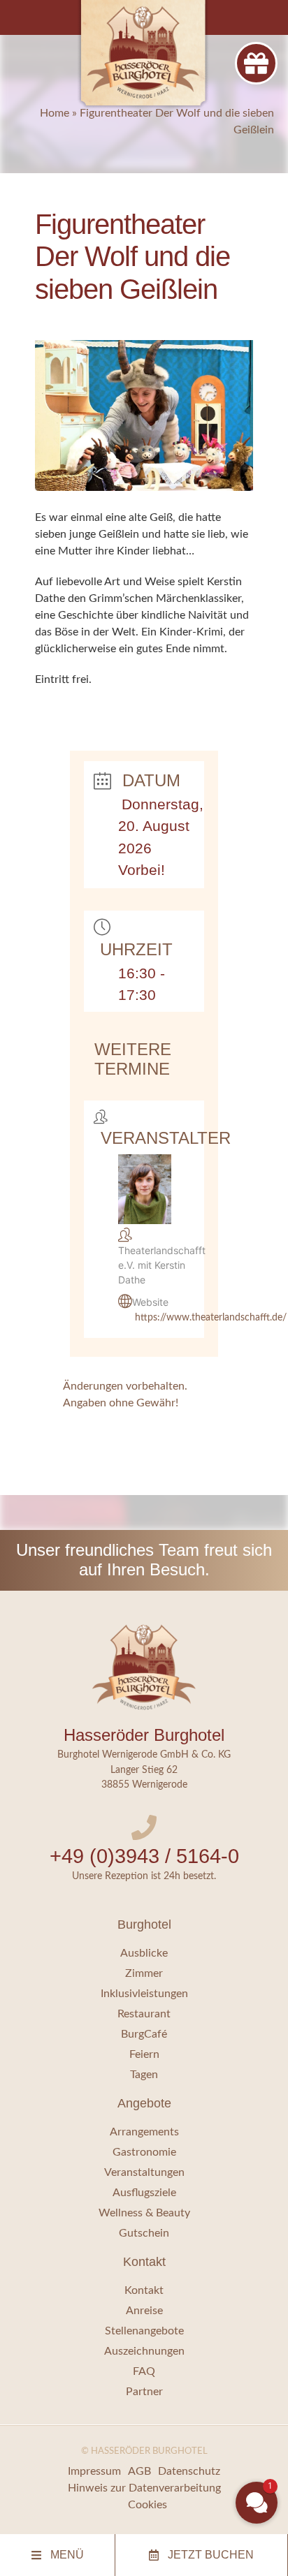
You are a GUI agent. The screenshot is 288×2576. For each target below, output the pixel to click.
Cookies (147, 2505)
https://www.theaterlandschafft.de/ (211, 1318)
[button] (257, 2503)
